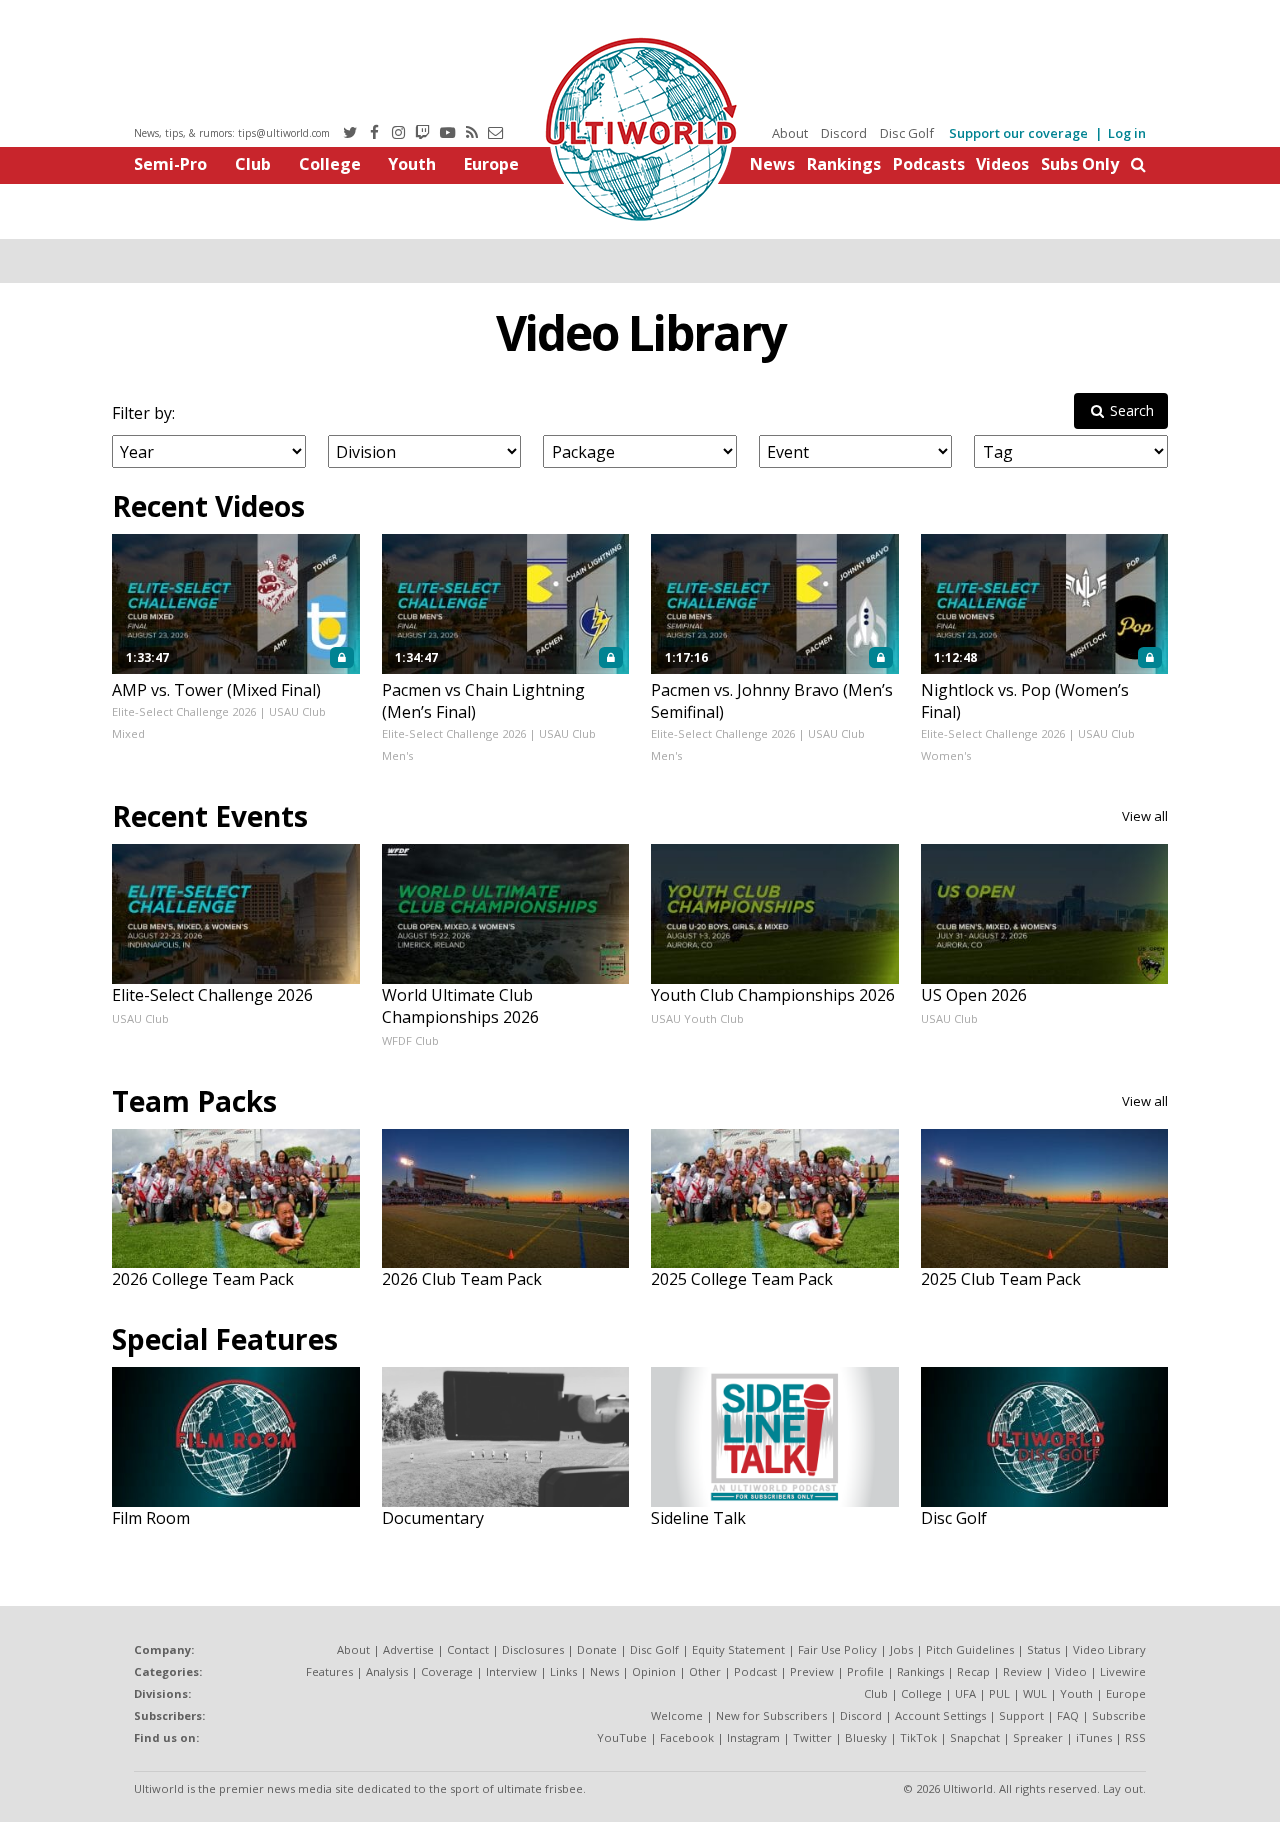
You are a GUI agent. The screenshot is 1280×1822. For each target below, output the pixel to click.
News (772, 164)
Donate (597, 1649)
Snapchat (975, 1737)
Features (329, 1671)
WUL (1035, 1693)
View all (1145, 816)
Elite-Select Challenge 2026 (184, 711)
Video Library (640, 332)
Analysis (387, 1671)
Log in (1127, 133)
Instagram (753, 1737)
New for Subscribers (771, 1715)
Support (1021, 1715)
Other (705, 1671)
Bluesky (866, 1737)
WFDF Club (410, 1040)
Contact (468, 1649)
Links (563, 1671)
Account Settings (940, 1715)
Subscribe (1119, 1715)
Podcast (755, 1671)
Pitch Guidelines (970, 1649)
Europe (491, 164)
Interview (511, 1671)
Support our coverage (1018, 133)
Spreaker (1038, 1737)
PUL (999, 1693)
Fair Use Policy (837, 1649)
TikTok (918, 1737)
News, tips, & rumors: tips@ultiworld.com (232, 133)
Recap (973, 1671)
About (790, 133)
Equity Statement (738, 1649)
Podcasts (929, 164)
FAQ (1068, 1715)
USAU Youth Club (697, 1018)
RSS (1135, 1737)
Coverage (447, 1671)
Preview (812, 1671)
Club (253, 164)
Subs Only (1080, 164)
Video (1071, 1671)
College (330, 164)
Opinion (654, 1671)
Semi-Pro (170, 164)
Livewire (1123, 1671)
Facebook (687, 1737)
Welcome (677, 1715)
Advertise (408, 1649)
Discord (844, 133)
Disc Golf (907, 133)
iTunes (1094, 1737)
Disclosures (533, 1649)
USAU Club (140, 1018)
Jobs (901, 1649)
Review (1022, 1671)
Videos (1002, 164)
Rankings (844, 164)
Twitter (812, 1737)
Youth (412, 164)
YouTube (622, 1737)
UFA (965, 1693)
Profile (865, 1671)
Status (1043, 1649)
